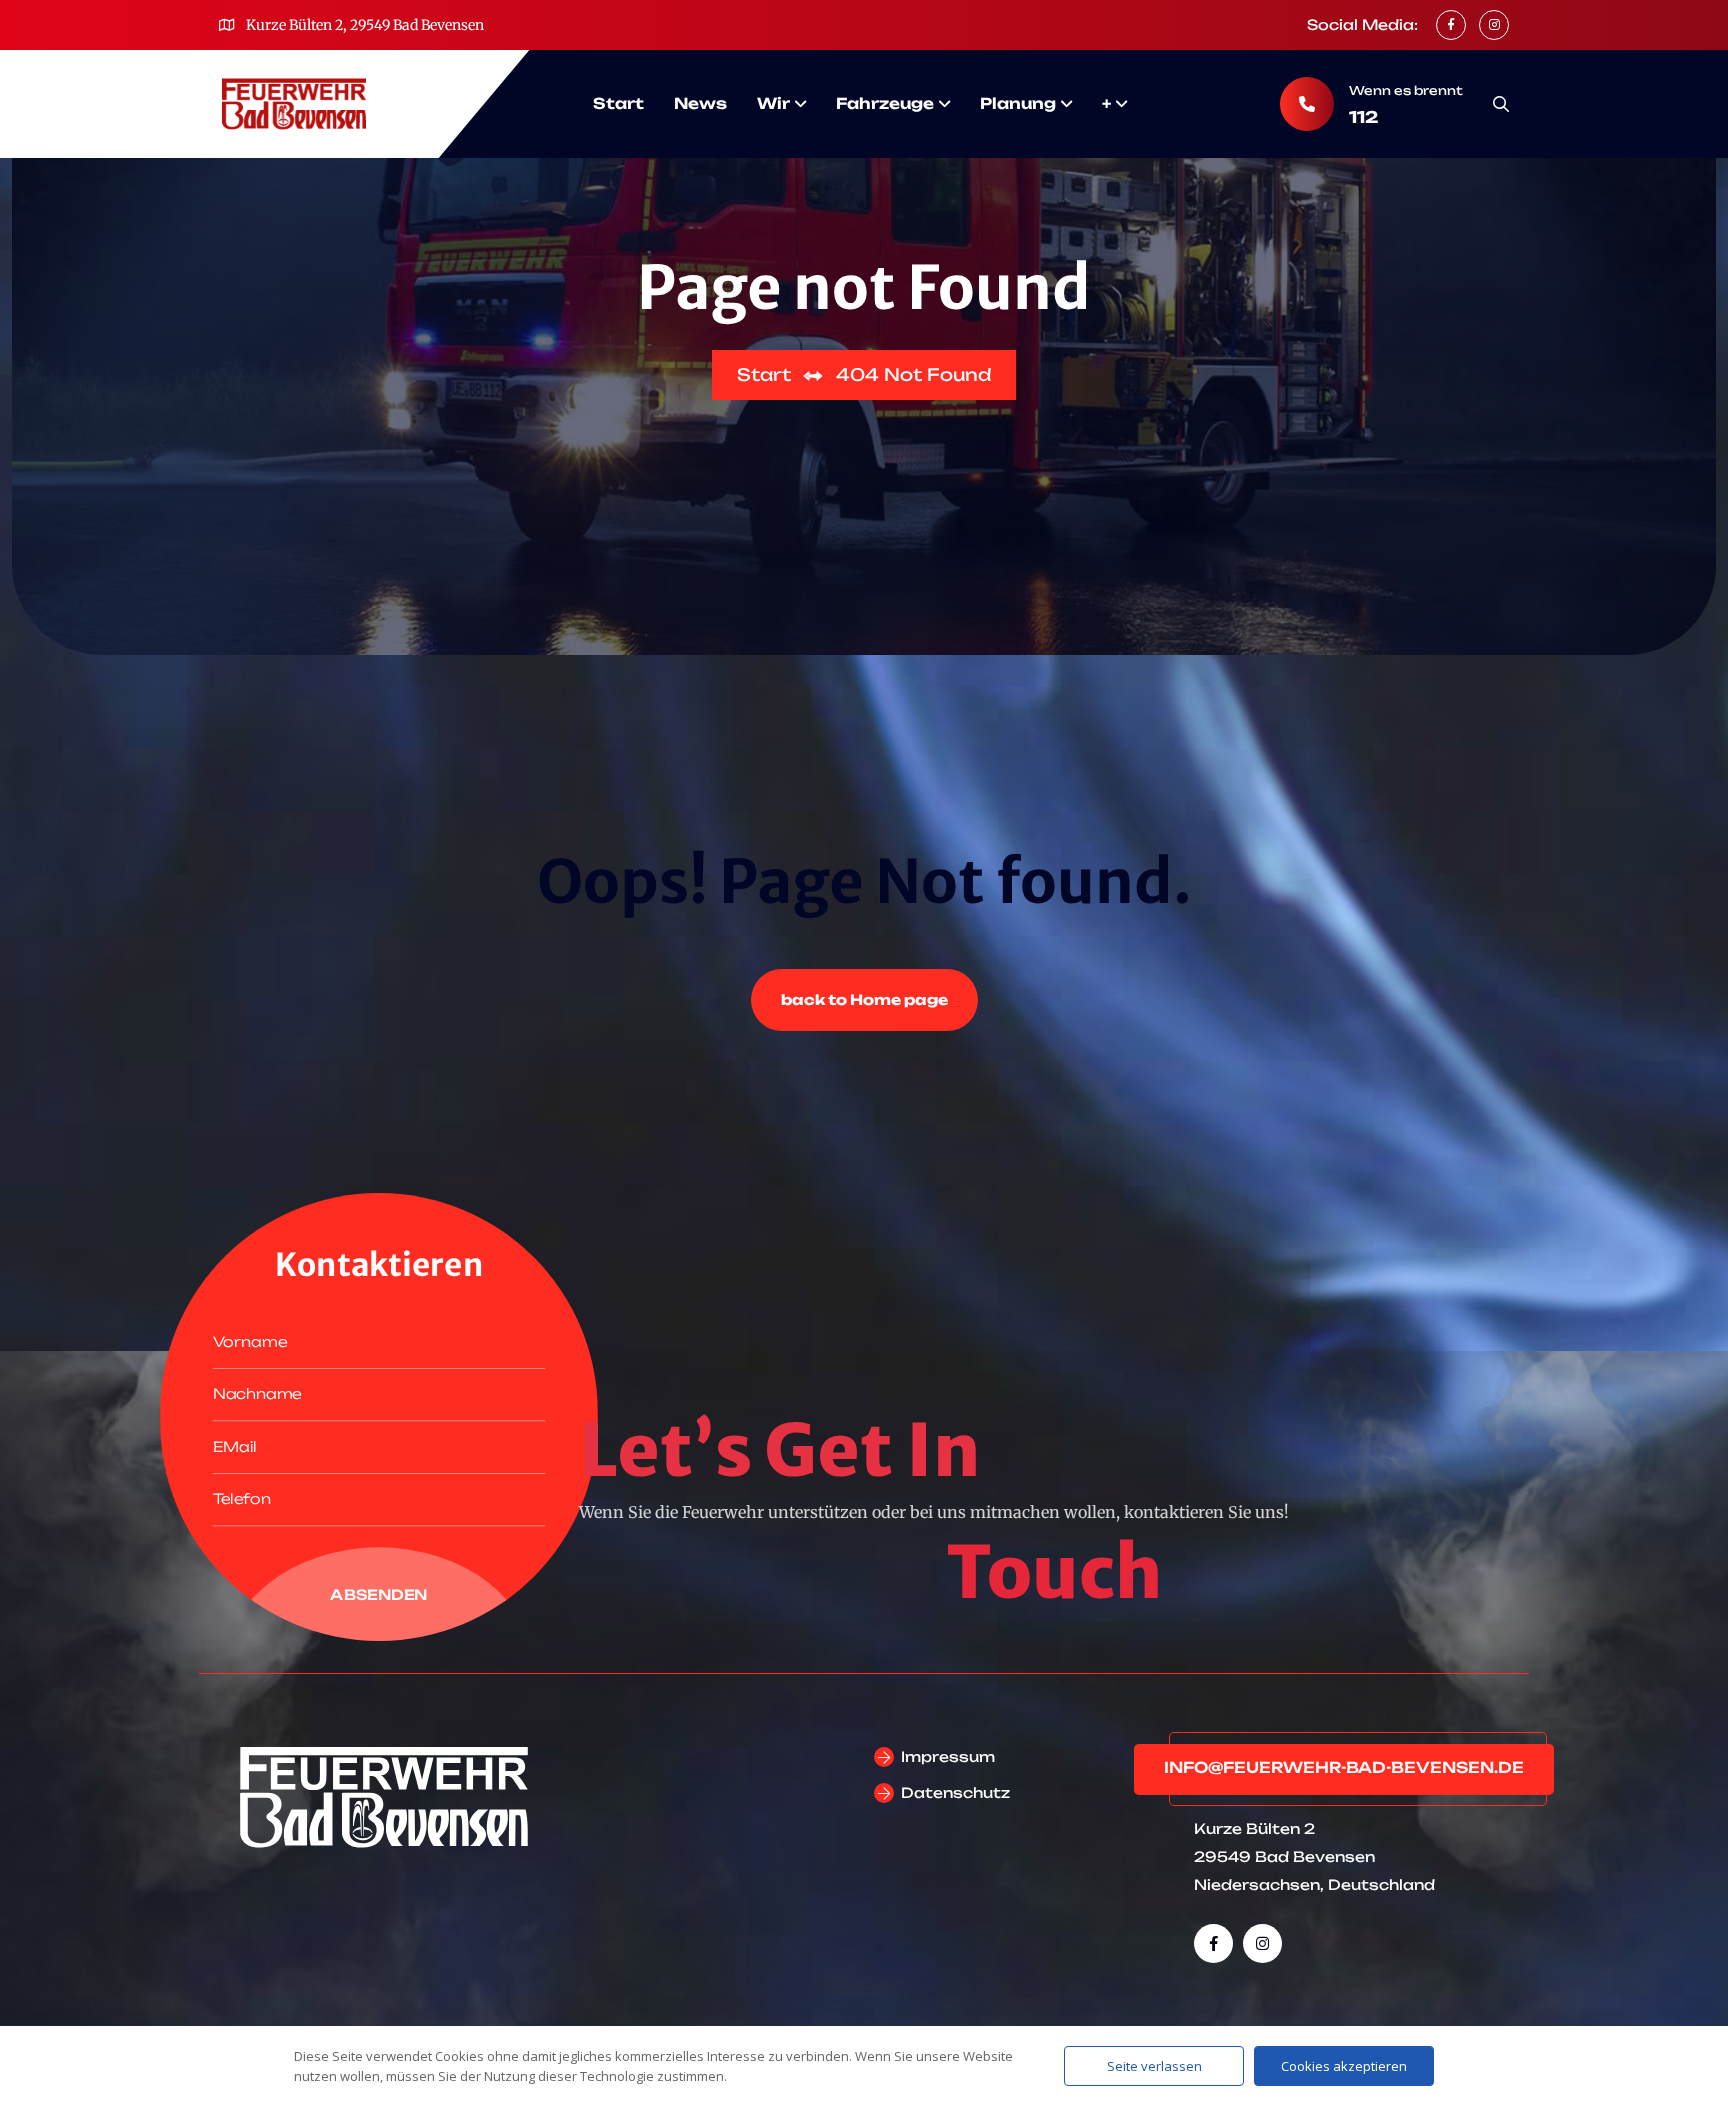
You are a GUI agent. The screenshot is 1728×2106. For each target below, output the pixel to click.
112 (1363, 117)
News (700, 103)
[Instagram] (1262, 1943)
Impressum (948, 1756)
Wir (773, 103)
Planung (1018, 103)
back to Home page (864, 999)
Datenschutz (955, 1792)
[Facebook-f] (1213, 1943)
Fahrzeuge (885, 103)
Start (618, 103)
